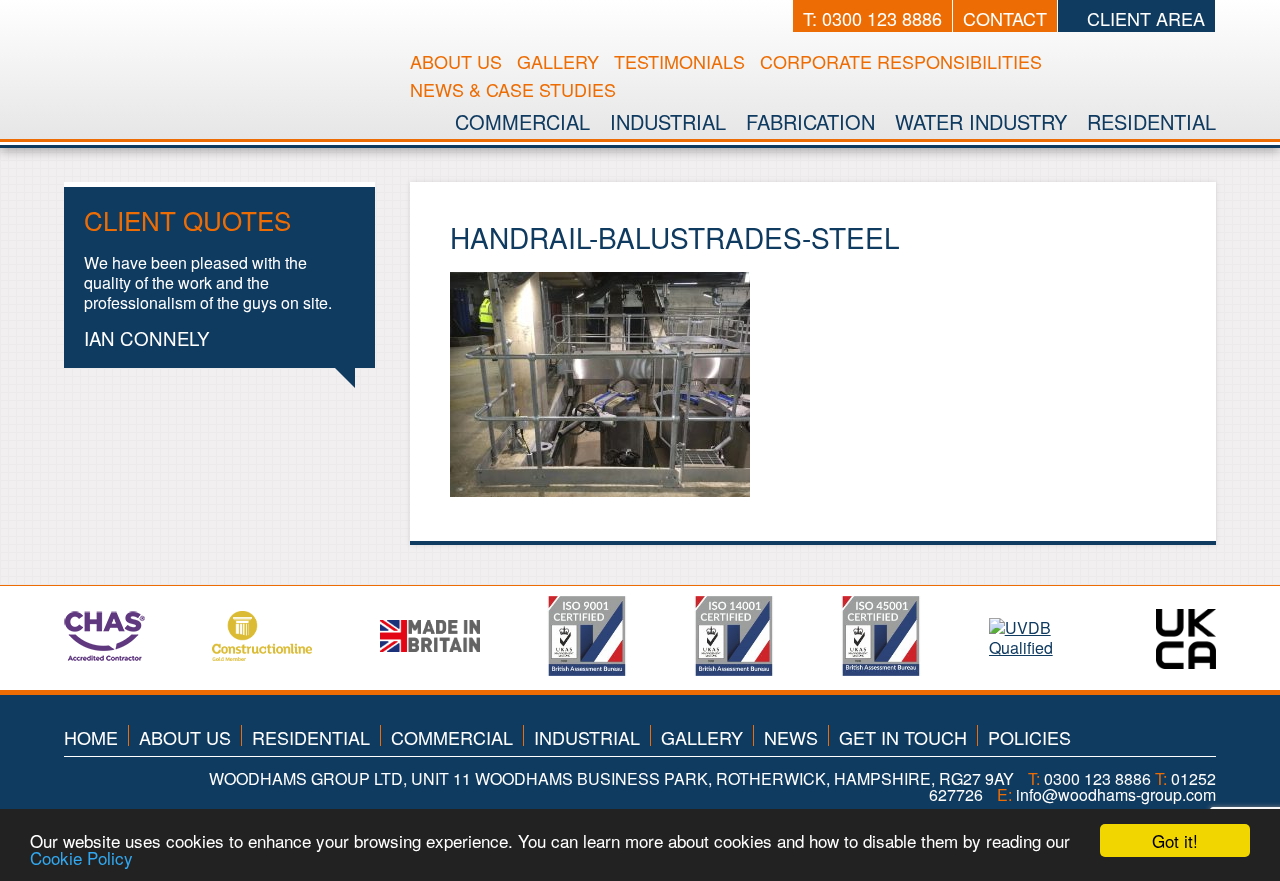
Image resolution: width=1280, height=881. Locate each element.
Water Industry (981, 121)
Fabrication (810, 121)
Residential (1151, 121)
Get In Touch (903, 737)
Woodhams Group (225, 54)
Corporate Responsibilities (901, 61)
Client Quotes (187, 219)
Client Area (1143, 18)
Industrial (668, 121)
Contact (1005, 18)
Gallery (558, 61)
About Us (456, 61)
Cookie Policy (81, 857)
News (791, 737)
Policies (1029, 737)
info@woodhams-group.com (1116, 794)
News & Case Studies (513, 89)
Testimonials (679, 61)
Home (91, 737)
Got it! (1175, 840)
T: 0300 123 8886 (872, 18)
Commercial (522, 121)
